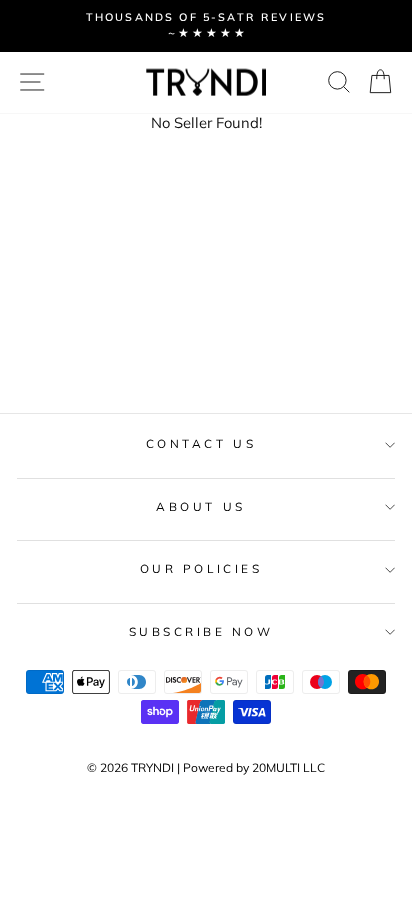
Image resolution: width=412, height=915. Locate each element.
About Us (200, 506)
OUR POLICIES (201, 568)
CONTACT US (201, 443)
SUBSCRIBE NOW (201, 631)
